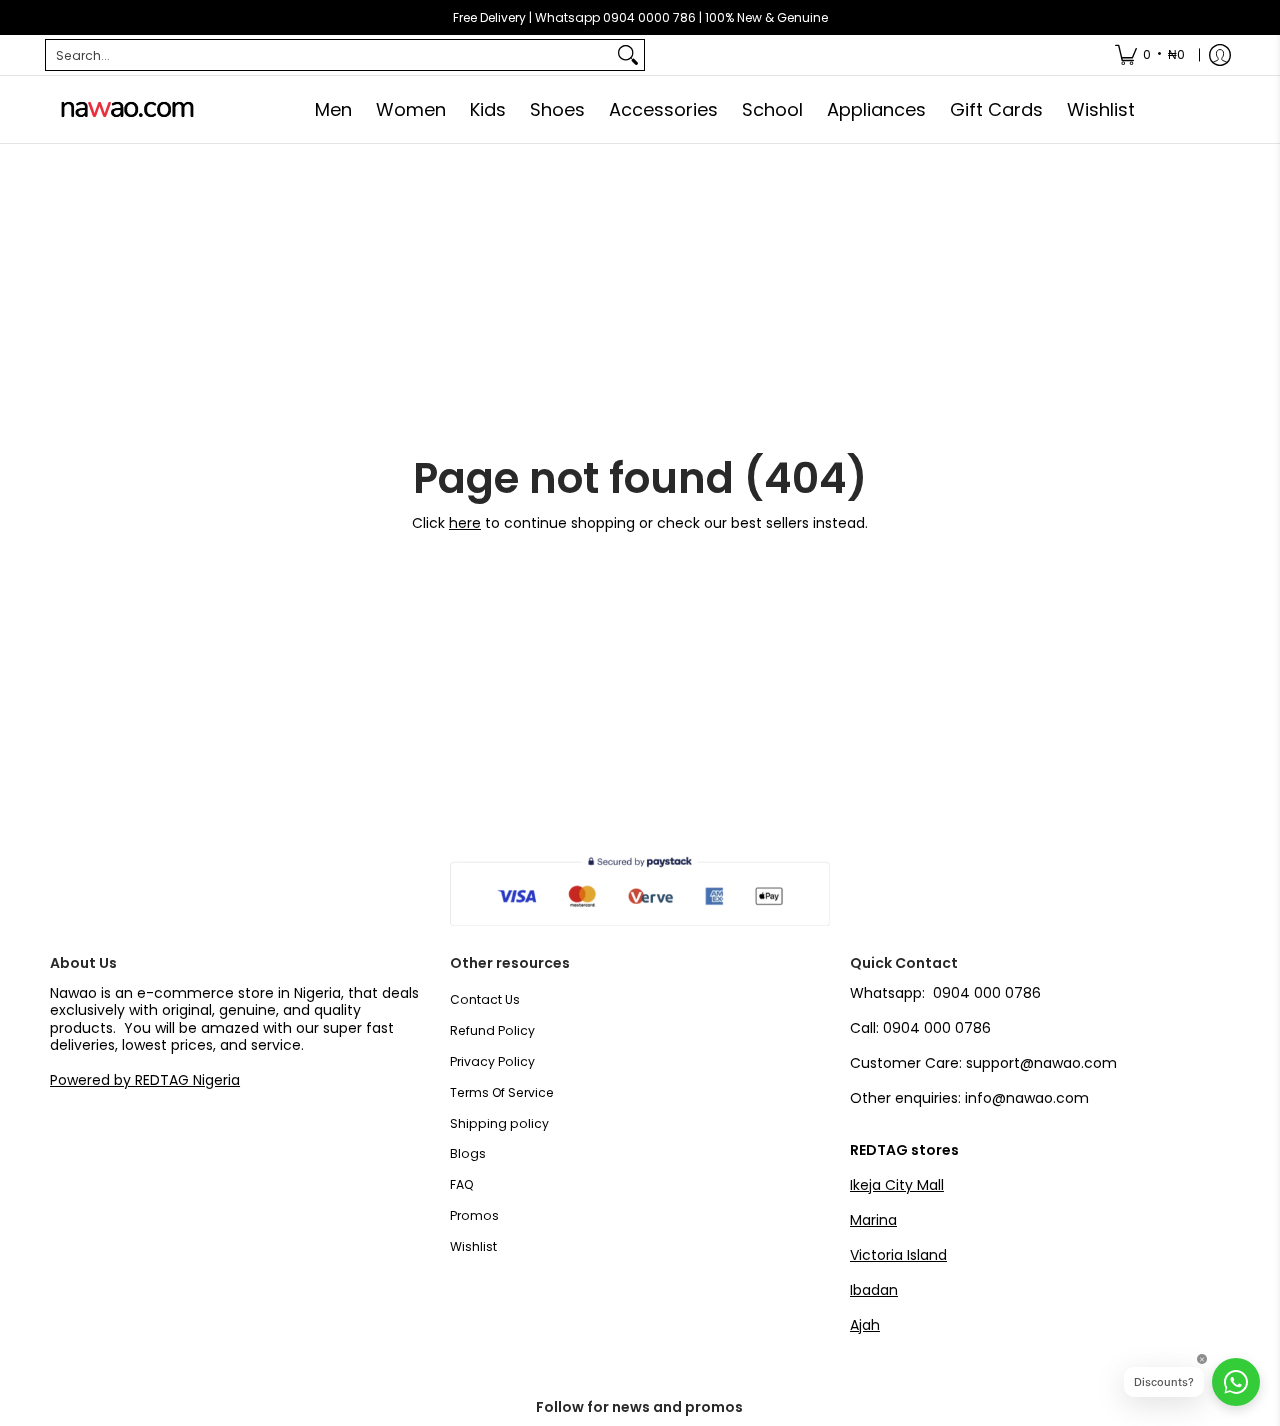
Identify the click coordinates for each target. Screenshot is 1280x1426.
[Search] (628, 55)
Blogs (468, 1153)
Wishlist (473, 1246)
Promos (474, 1215)
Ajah (865, 1325)
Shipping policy (499, 1123)
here (465, 523)
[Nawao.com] (125, 109)
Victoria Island (898, 1255)
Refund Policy (492, 1030)
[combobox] (329, 55)
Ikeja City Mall (897, 1185)
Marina (873, 1220)
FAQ (462, 1184)
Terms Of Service (502, 1092)
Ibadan (874, 1290)
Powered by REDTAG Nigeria (145, 1080)
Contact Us (485, 999)
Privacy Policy (492, 1061)
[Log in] (1220, 55)
